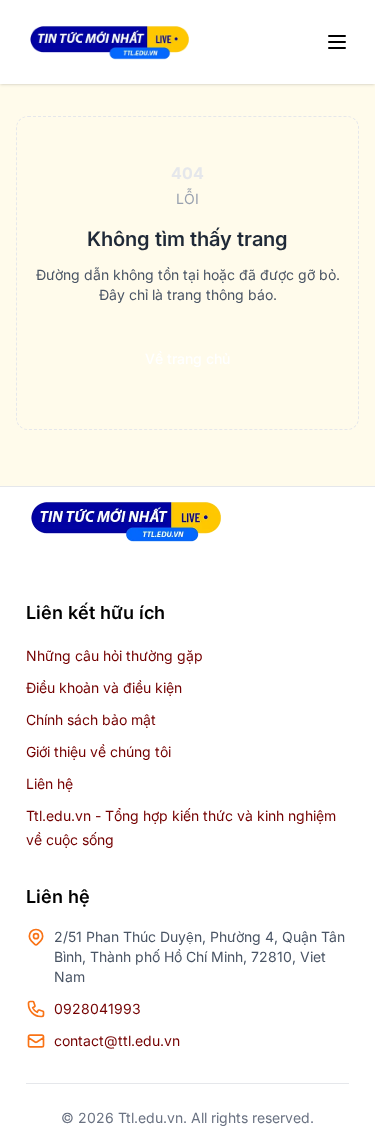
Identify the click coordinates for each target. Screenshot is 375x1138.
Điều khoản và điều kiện (104, 687)
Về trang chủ (187, 358)
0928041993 (97, 1008)
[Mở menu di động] (337, 42)
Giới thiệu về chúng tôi (98, 751)
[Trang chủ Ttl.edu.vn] (109, 42)
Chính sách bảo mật (91, 719)
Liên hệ (49, 783)
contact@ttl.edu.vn (117, 1040)
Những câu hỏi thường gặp (114, 655)
